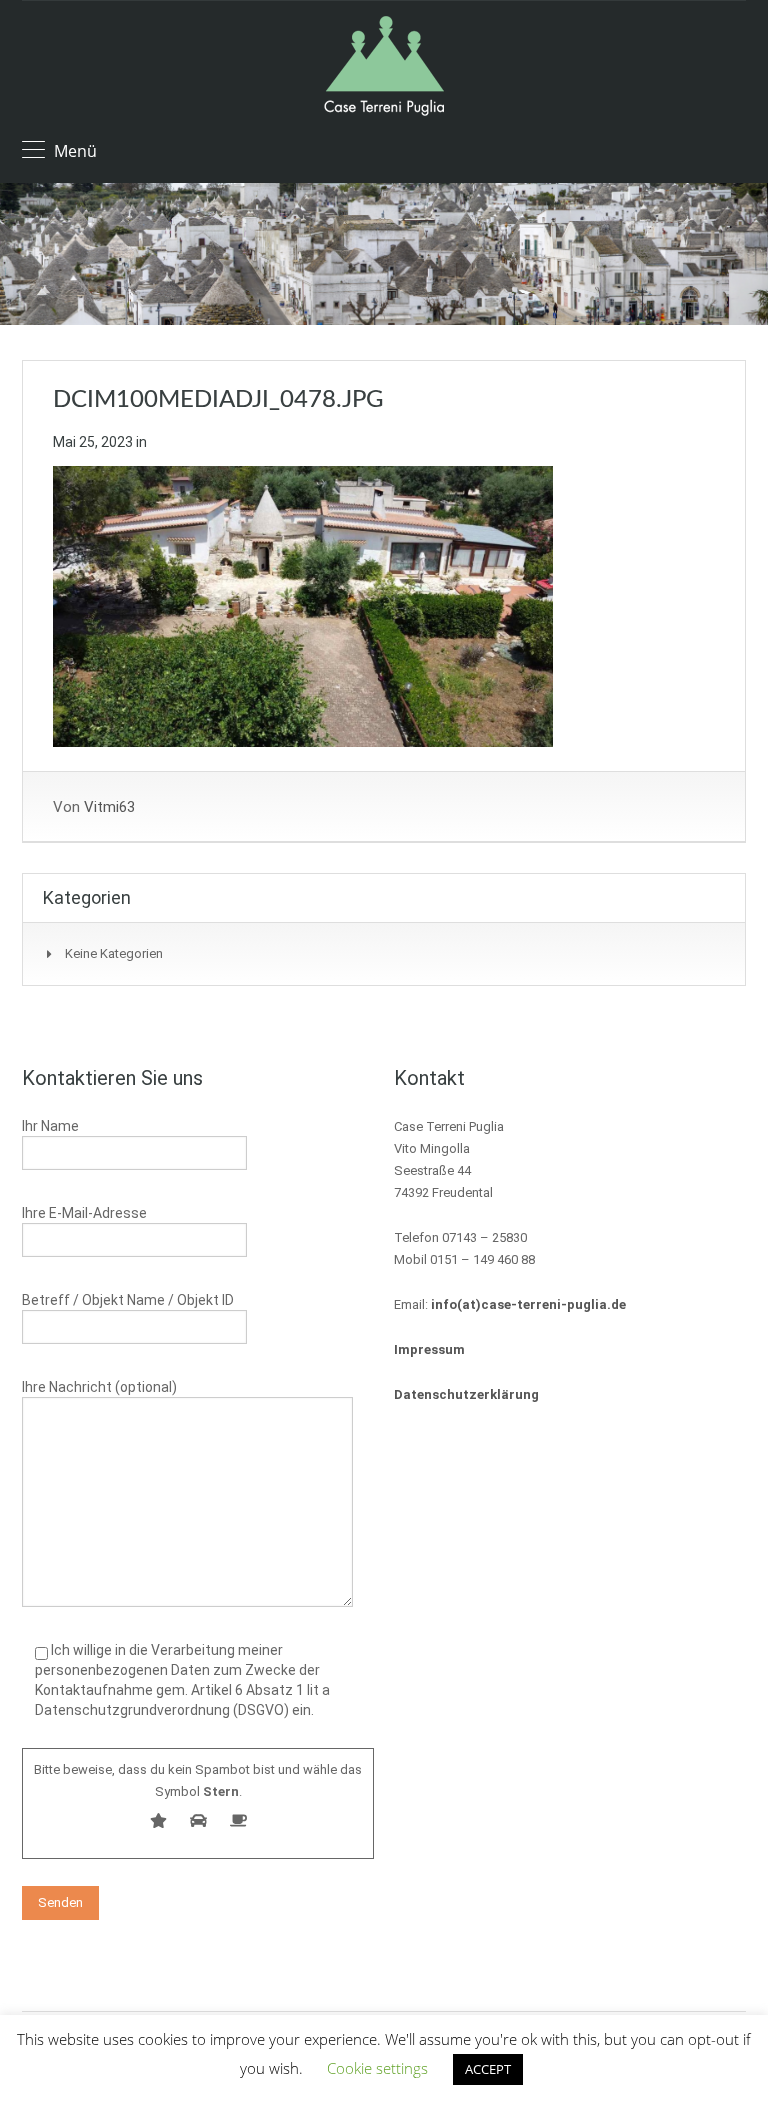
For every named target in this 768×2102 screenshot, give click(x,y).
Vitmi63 (109, 807)
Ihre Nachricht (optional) (99, 1387)
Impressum (429, 1349)
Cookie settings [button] (377, 2068)
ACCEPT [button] (488, 2069)
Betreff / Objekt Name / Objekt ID (128, 1300)
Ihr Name (50, 1126)
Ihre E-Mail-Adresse (84, 1213)
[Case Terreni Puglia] (384, 68)
